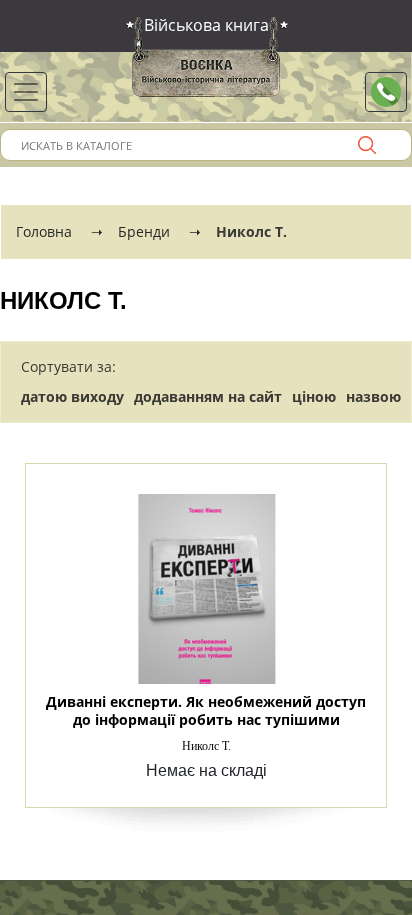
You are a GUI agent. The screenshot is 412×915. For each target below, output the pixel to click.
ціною (314, 396)
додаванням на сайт (208, 396)
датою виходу (72, 396)
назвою (373, 396)
